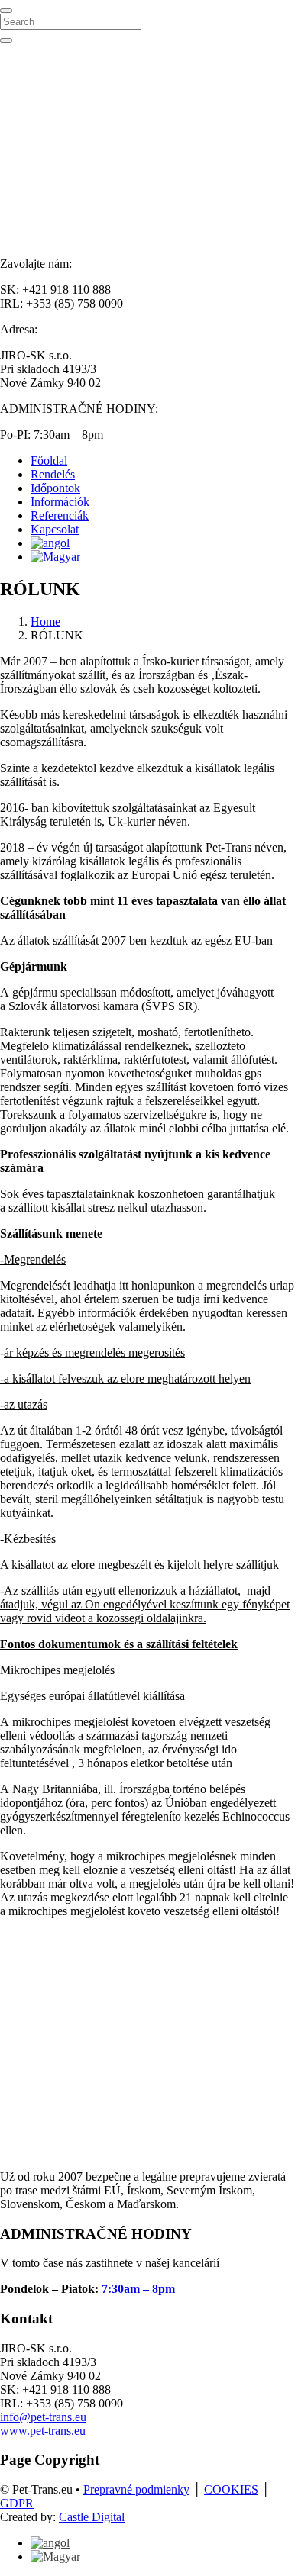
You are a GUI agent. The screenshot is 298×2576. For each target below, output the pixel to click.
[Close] (6, 11)
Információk (60, 502)
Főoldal (49, 460)
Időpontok (55, 488)
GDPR (17, 2503)
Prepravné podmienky (136, 2489)
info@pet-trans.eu (43, 2417)
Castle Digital (92, 2517)
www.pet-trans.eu (43, 2431)
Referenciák (60, 515)
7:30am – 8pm (138, 2289)
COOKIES (231, 2489)
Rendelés (53, 474)
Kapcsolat (55, 529)
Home (45, 621)
